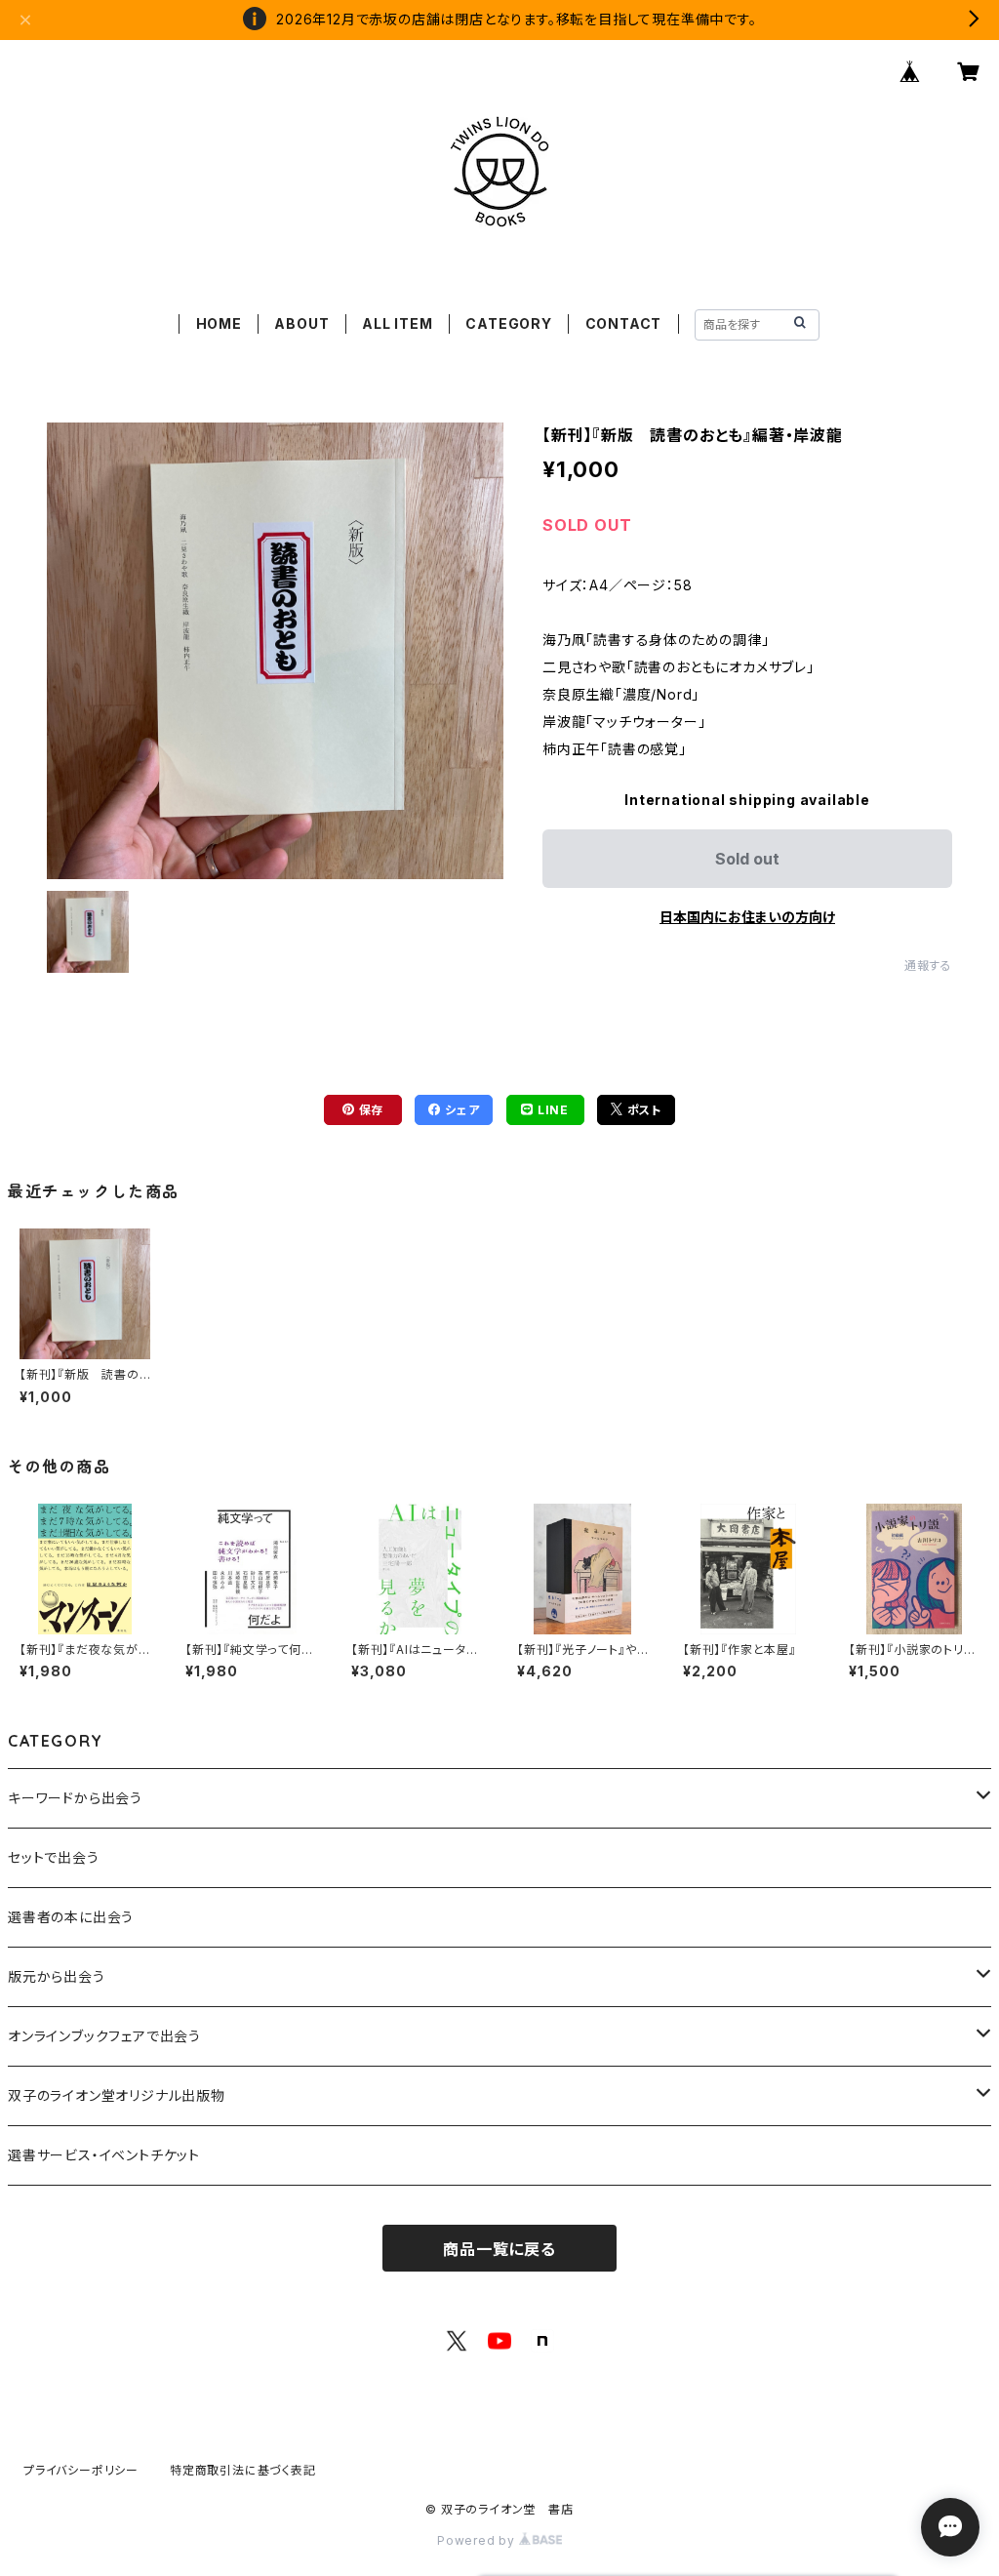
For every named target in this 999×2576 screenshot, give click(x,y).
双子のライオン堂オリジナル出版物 (117, 2095)
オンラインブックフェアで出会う (104, 2036)
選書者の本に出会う (71, 1917)
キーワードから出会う (75, 1798)
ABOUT (301, 323)
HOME (219, 323)
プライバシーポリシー (81, 2470)
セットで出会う (54, 1857)
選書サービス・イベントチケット (104, 2155)
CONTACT (624, 323)
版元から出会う (57, 1976)
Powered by (478, 2540)
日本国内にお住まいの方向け (747, 917)
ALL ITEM (397, 323)
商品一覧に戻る (499, 2249)
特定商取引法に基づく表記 (243, 2470)
